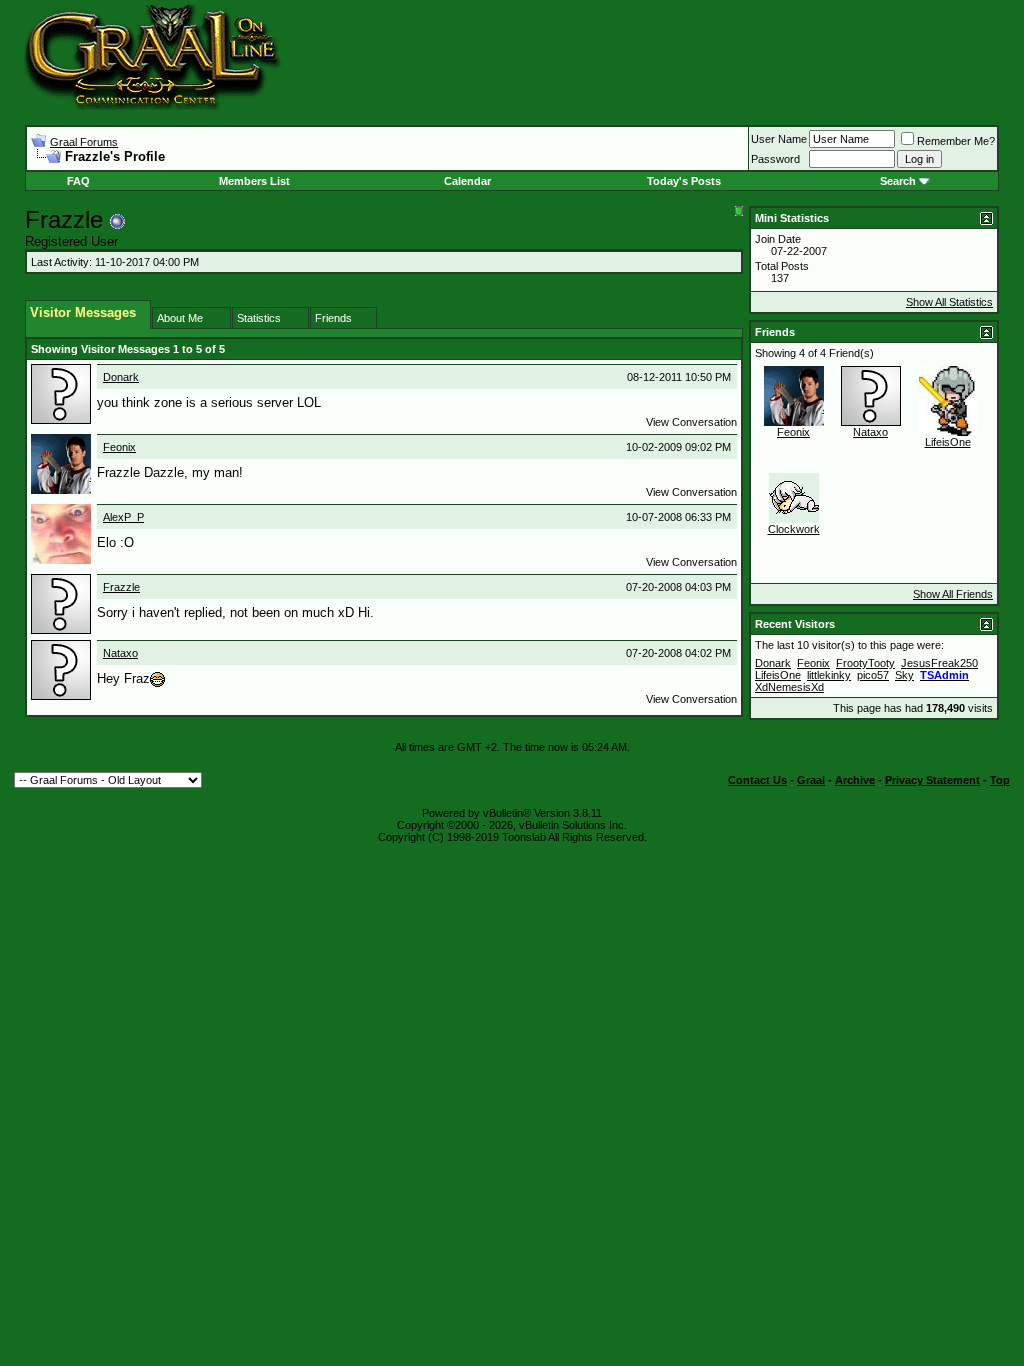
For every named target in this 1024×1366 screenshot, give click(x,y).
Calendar (467, 181)
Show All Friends (953, 594)
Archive (855, 780)
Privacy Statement (932, 780)
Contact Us (757, 780)
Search (898, 181)
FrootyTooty (865, 663)
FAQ (78, 181)
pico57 (873, 675)
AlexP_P (123, 517)
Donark (121, 377)
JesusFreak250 (939, 663)
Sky (904, 675)
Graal (811, 780)
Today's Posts (684, 181)
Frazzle (121, 587)
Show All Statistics (949, 302)
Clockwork (794, 529)
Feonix (119, 447)
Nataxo (120, 653)
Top (1000, 780)
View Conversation (691, 422)
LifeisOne (948, 442)
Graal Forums (84, 142)
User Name (779, 139)
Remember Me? (956, 141)
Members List (254, 181)
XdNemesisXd (789, 687)
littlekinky (829, 675)
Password (775, 159)
